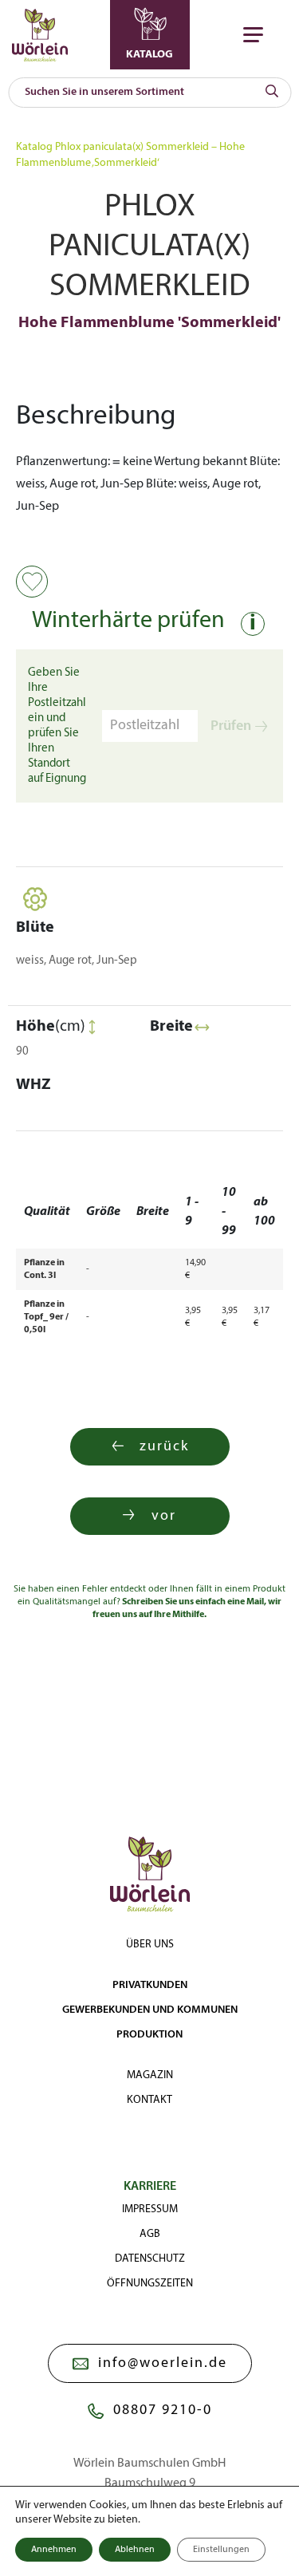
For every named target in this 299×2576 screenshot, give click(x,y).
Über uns (150, 1945)
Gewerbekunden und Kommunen (150, 2010)
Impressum (150, 2209)
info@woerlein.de (163, 2363)
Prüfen (231, 726)
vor (164, 1516)
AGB (150, 2234)
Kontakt (149, 2100)
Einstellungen (221, 2550)
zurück (164, 1447)
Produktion (149, 2035)
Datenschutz (150, 2259)
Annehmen (54, 2550)
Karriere (150, 2187)
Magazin (150, 2075)
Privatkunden (150, 1985)
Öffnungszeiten (150, 2284)
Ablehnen (135, 2550)
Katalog (34, 147)
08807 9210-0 (163, 2410)
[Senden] (272, 93)
